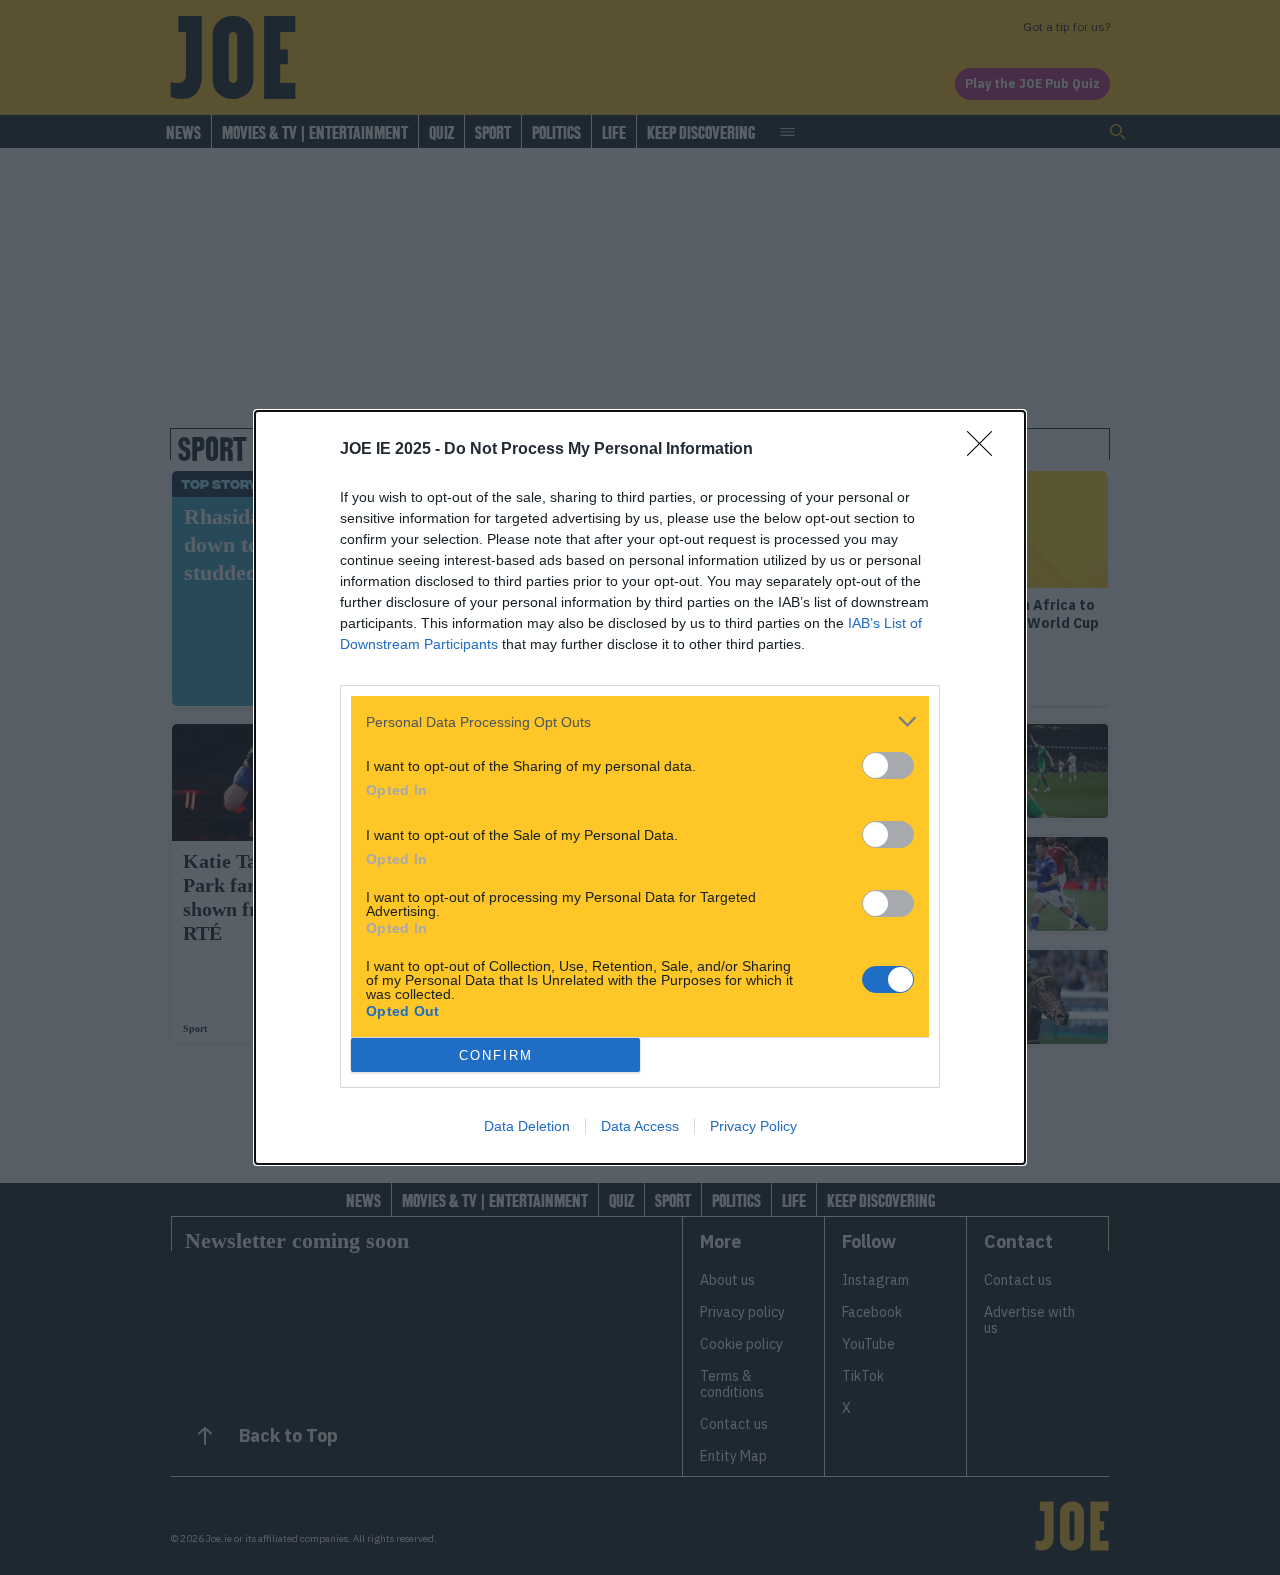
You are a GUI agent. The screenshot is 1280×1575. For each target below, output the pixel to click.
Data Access (640, 1126)
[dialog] (640, 787)
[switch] (888, 765)
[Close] (986, 450)
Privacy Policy (753, 1126)
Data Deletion (527, 1126)
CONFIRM (496, 1055)
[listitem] (640, 721)
